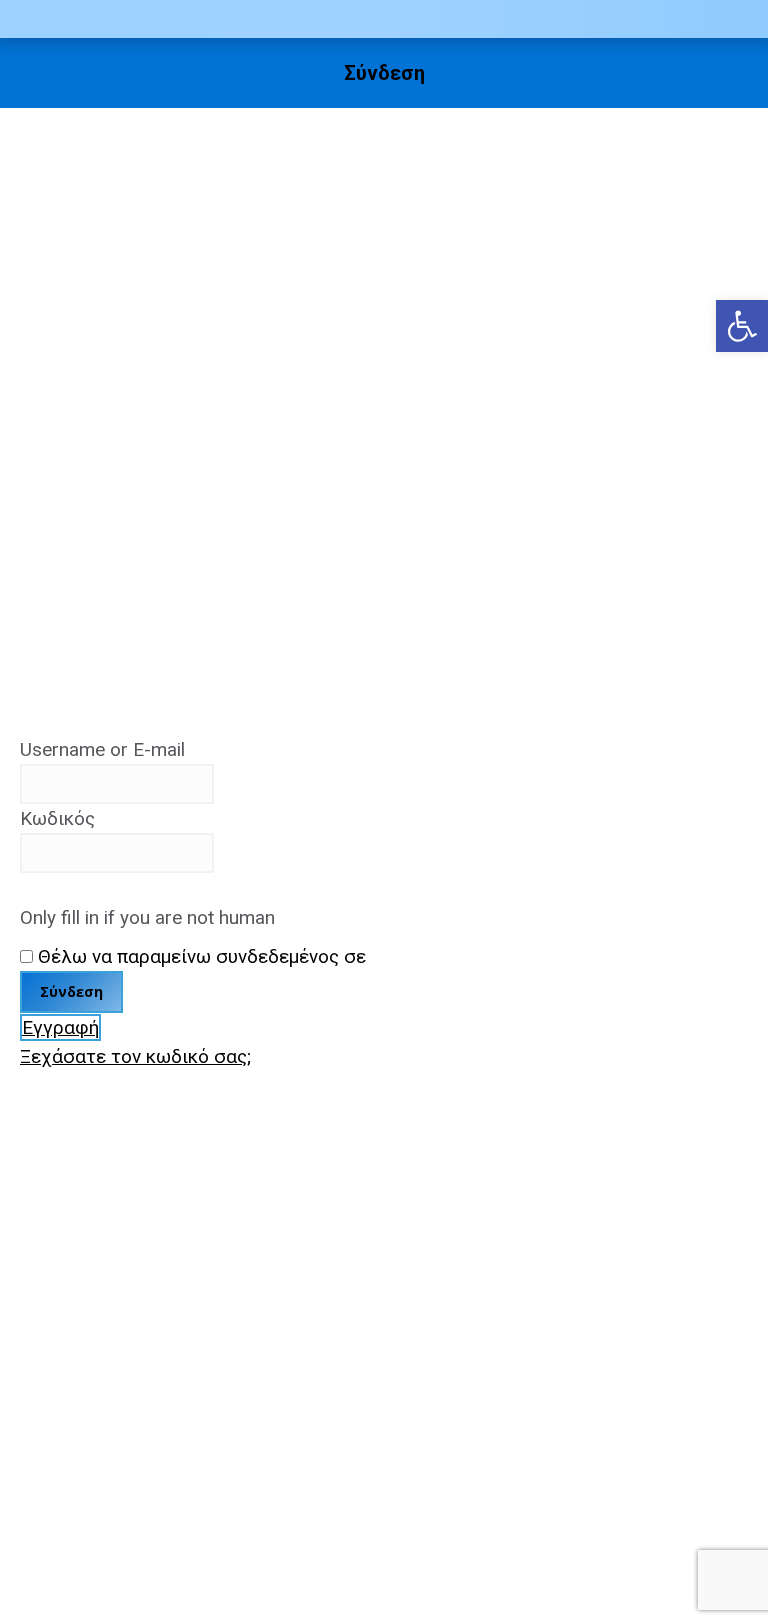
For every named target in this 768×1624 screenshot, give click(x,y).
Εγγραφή (60, 1027)
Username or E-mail (102, 749)
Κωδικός (57, 818)
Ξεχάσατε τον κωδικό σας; (135, 1056)
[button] (742, 326)
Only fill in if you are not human (147, 917)
